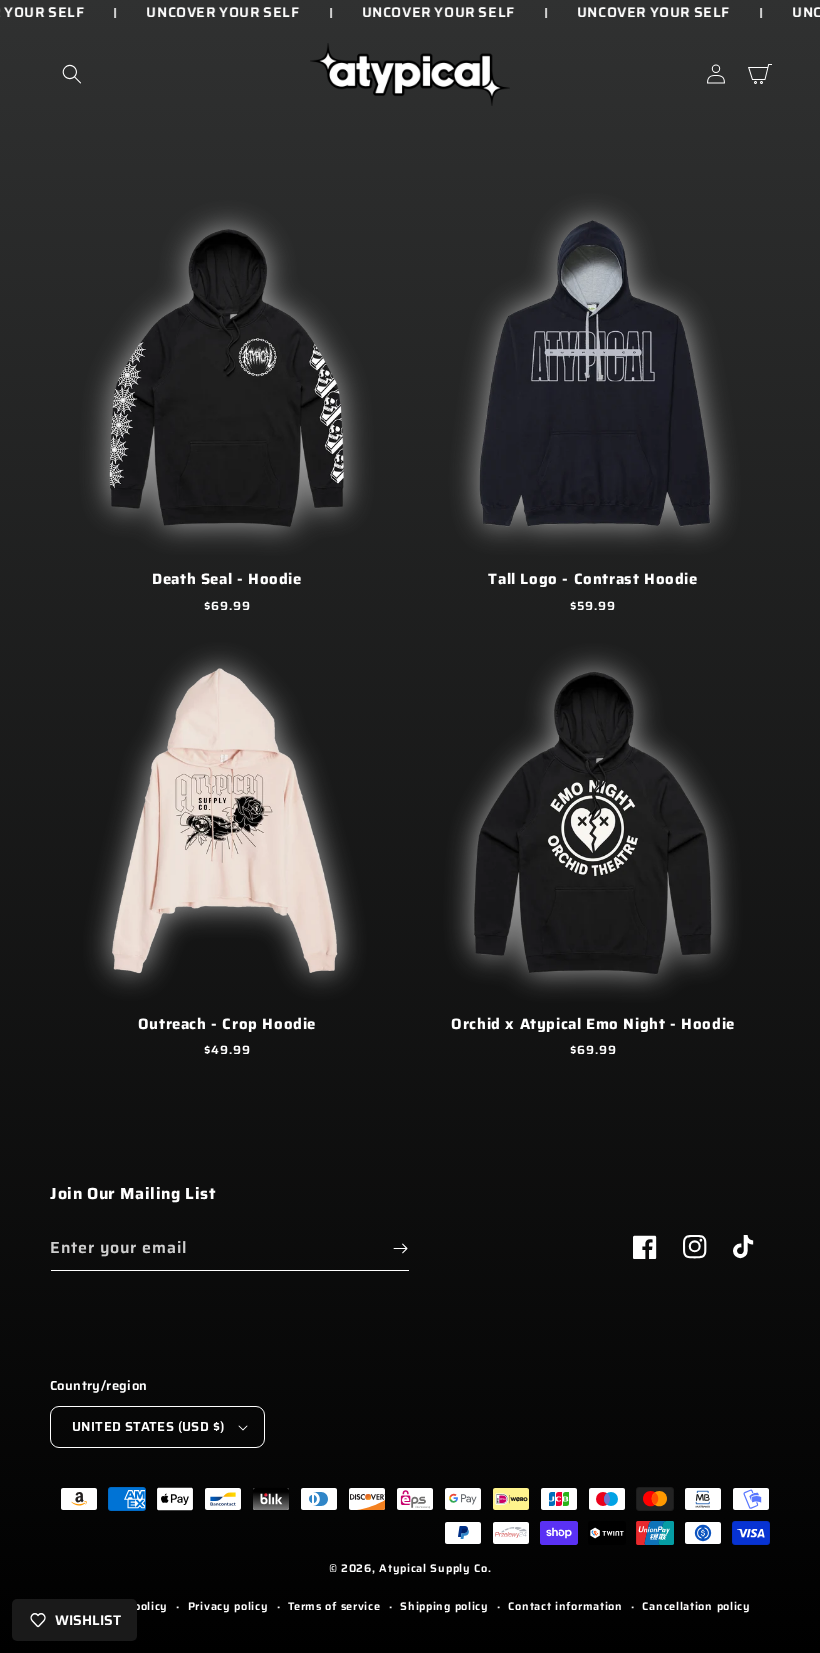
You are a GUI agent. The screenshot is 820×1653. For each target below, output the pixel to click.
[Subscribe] (400, 1248)
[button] (72, 74)
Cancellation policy (696, 1606)
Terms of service (334, 1606)
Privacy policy (228, 1606)
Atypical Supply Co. (435, 1568)
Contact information (565, 1606)
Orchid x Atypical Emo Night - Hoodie (593, 1025)
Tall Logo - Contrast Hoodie (592, 580)
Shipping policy (444, 1606)
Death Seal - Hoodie (226, 580)
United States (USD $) (148, 1426)
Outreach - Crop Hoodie (227, 1025)
